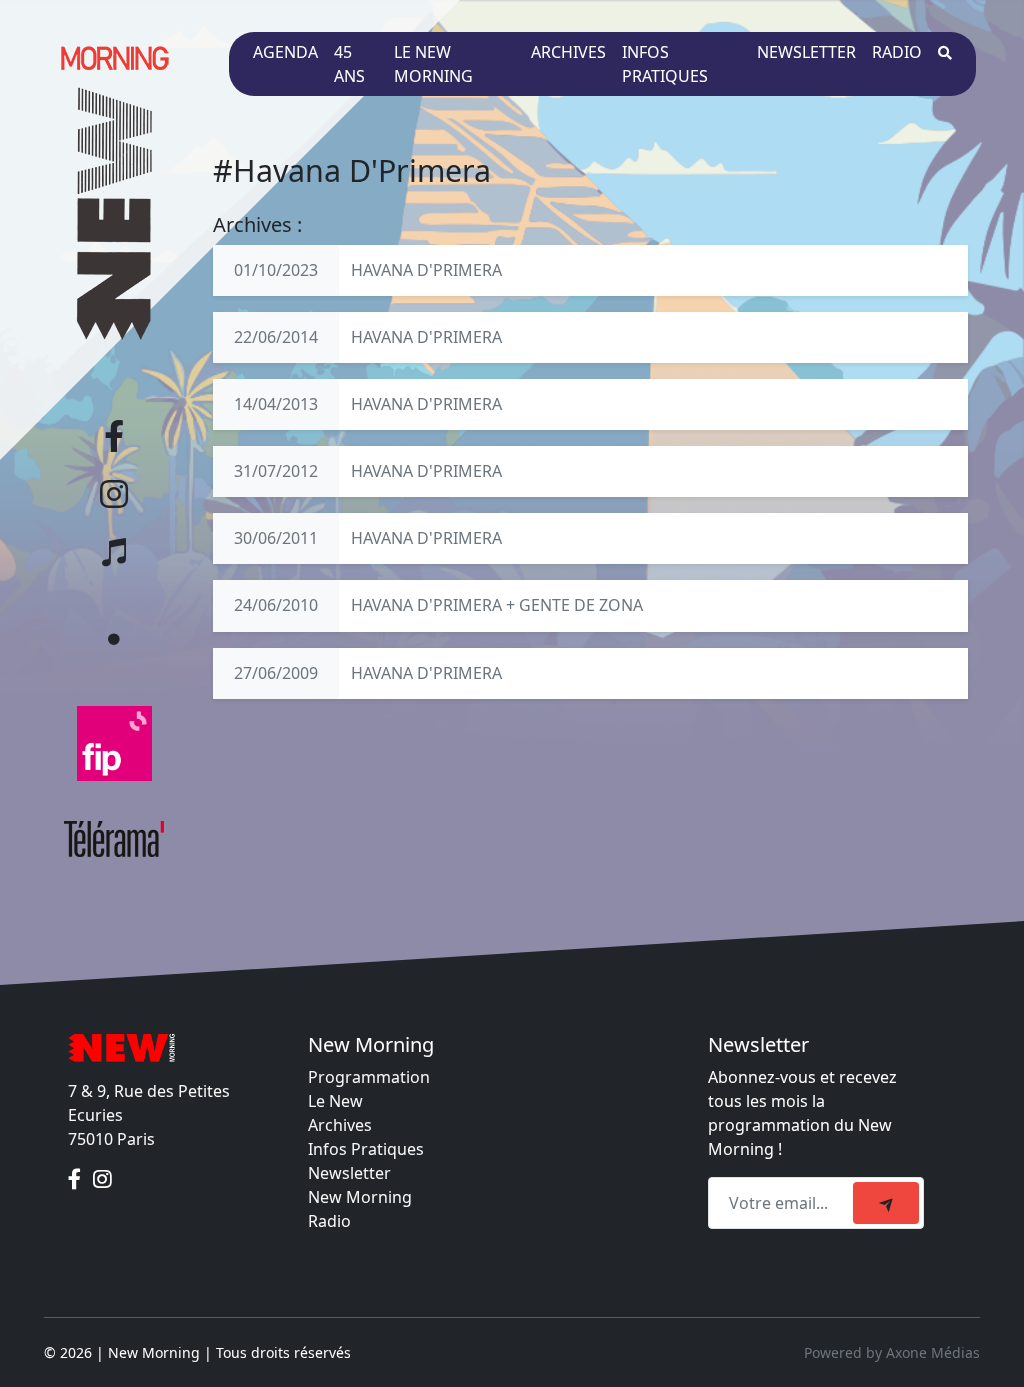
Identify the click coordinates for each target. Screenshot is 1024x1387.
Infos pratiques (665, 64)
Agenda (285, 52)
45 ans (349, 64)
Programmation (369, 1077)
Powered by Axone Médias (892, 1352)
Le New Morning (433, 64)
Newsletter (806, 52)
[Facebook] (76, 1179)
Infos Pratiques (366, 1149)
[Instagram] (102, 1179)
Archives (568, 52)
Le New (335, 1101)
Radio (897, 52)
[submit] (886, 1203)
